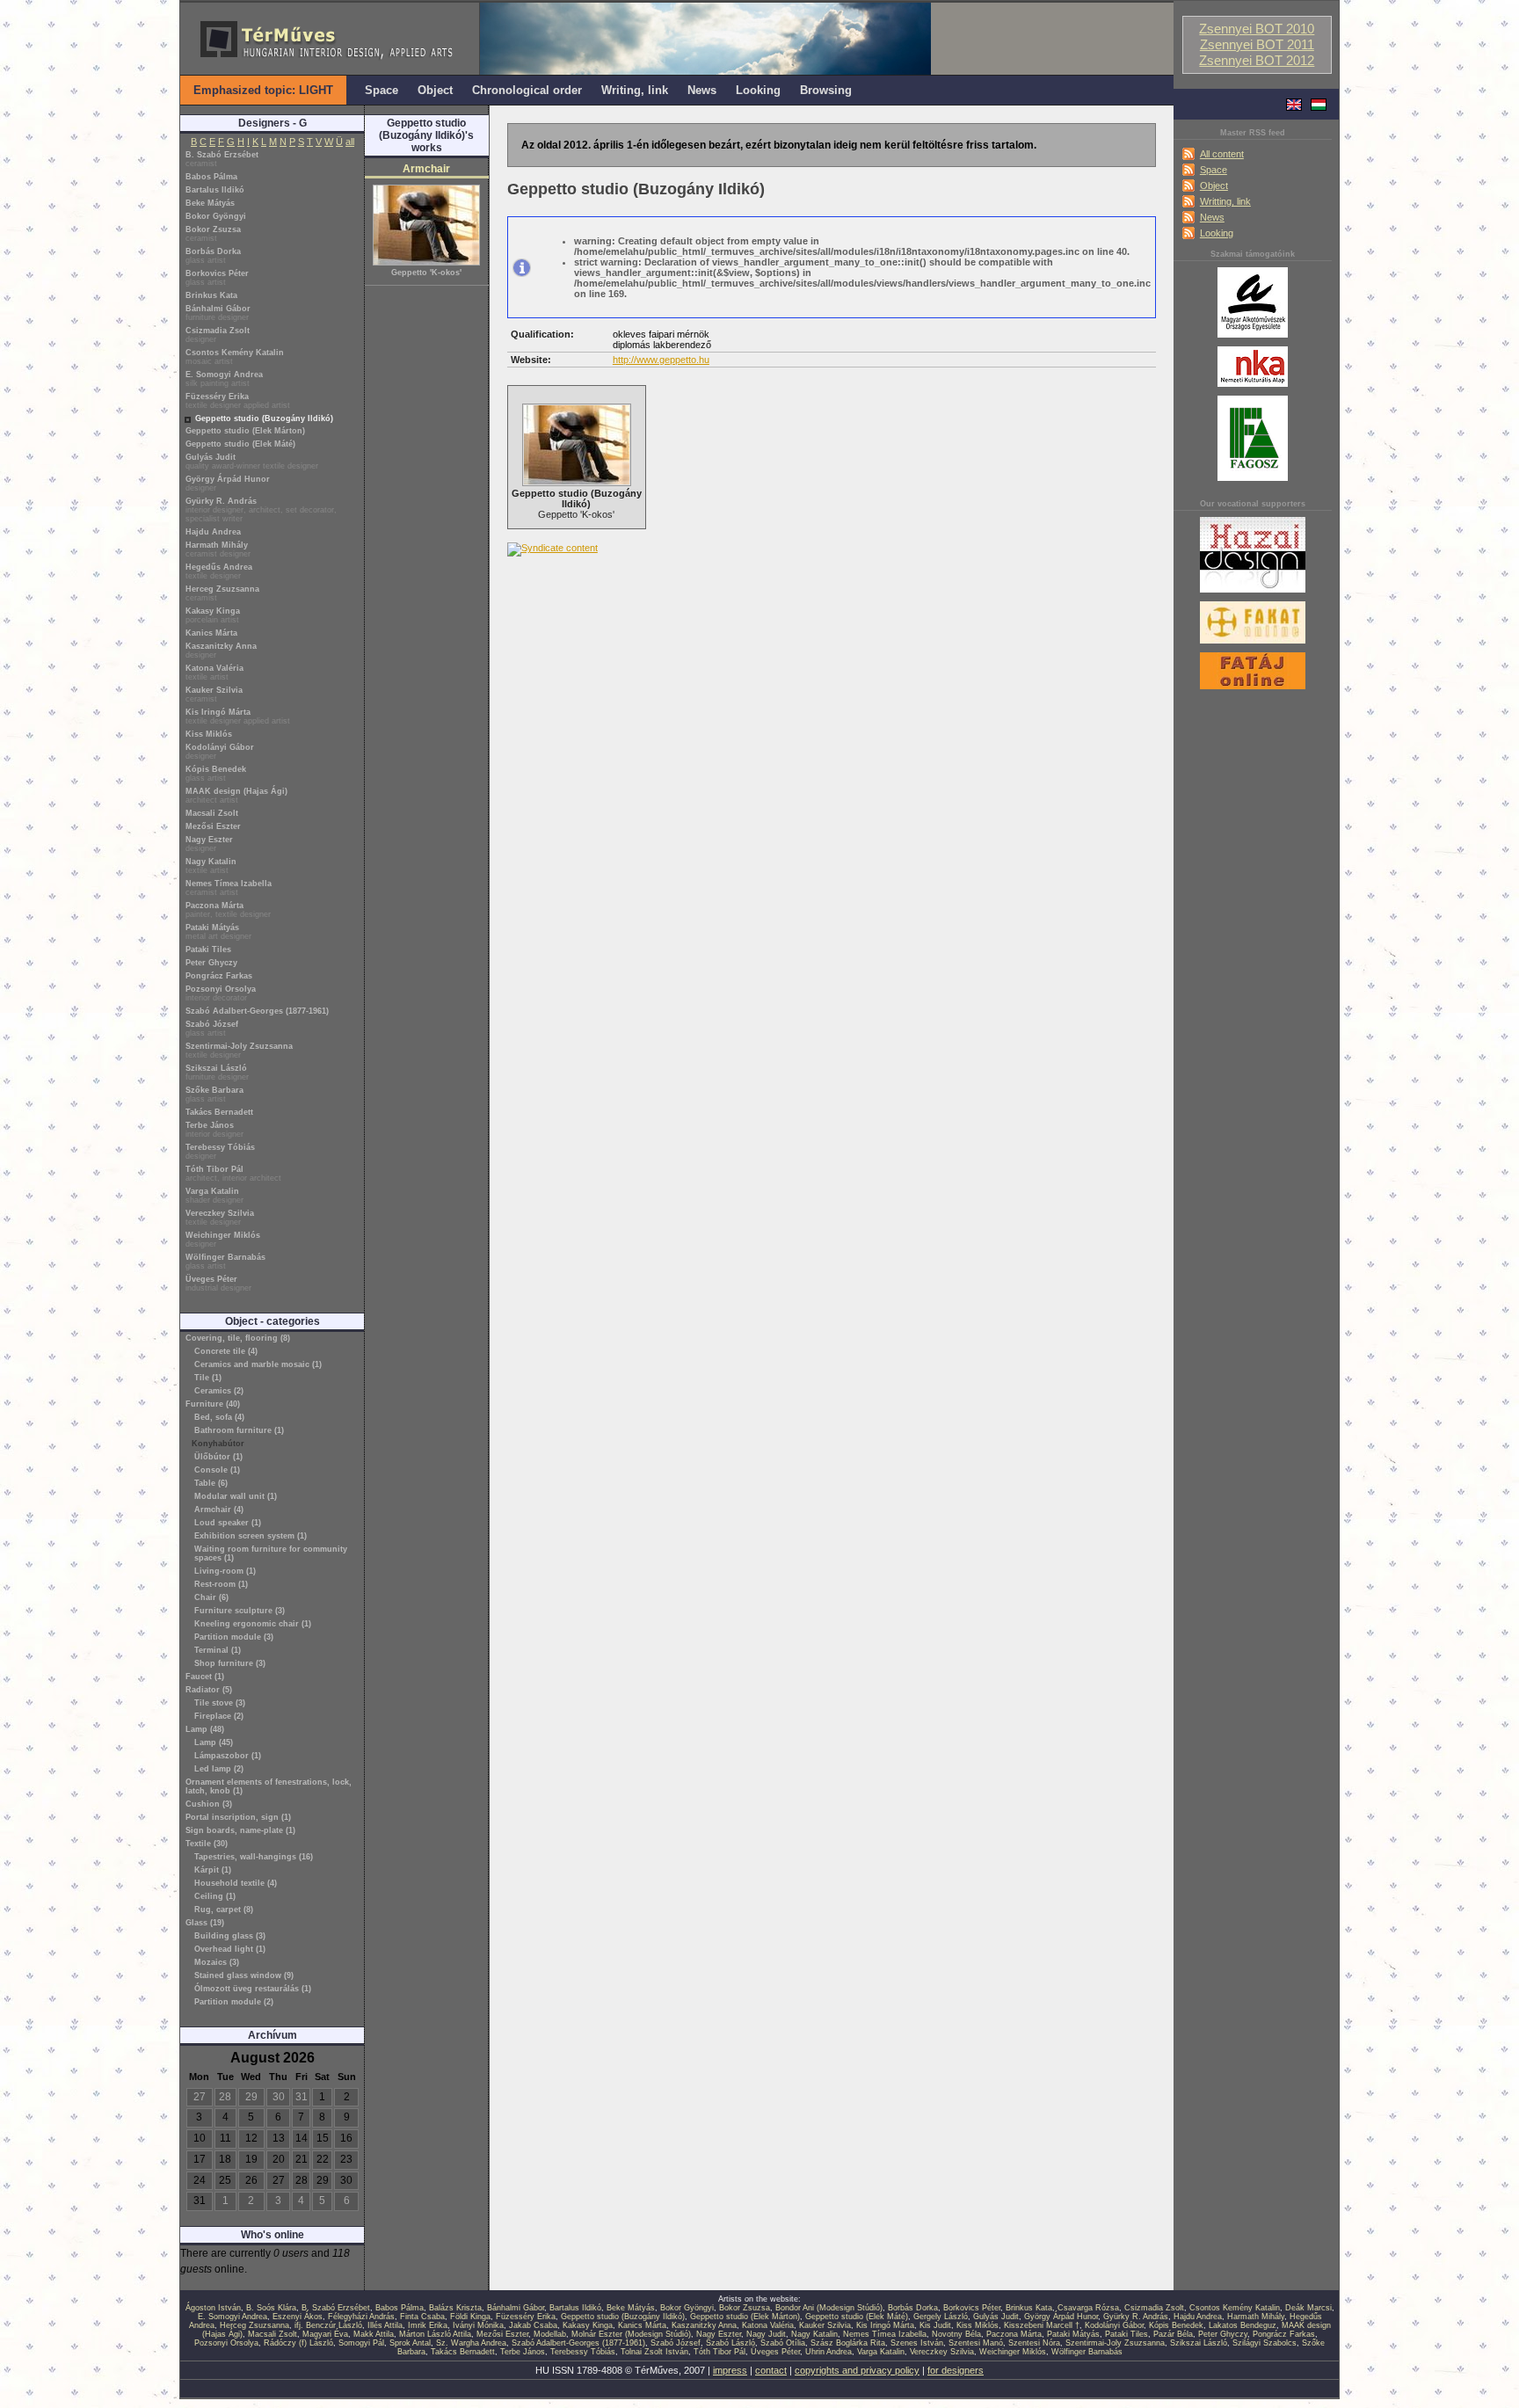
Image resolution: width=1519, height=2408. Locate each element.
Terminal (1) (218, 1650)
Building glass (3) (230, 1936)
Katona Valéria (214, 673)
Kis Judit (935, 2325)
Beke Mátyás (210, 203)
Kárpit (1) (213, 1870)
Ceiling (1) (215, 1896)
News (1212, 217)
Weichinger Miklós (223, 1240)
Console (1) (217, 1470)
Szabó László (730, 2343)
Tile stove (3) (220, 1703)
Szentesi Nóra (1034, 2343)
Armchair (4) (219, 1510)
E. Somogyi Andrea (224, 379)
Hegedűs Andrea (219, 571)
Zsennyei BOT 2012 (1257, 61)
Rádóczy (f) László (298, 2343)
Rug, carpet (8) (224, 1910)
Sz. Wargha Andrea (471, 2343)
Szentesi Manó (976, 2343)
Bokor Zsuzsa (213, 234)
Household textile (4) (236, 1883)
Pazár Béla (1173, 2334)
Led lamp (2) (219, 1769)
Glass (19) (205, 1923)
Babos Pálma (211, 177)
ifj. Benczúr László (328, 2325)
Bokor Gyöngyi (216, 216)
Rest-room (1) (221, 1584)
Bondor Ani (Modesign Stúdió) (829, 2308)
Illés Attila (385, 2325)
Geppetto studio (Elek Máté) (240, 444)
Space (1214, 170)
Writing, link (635, 90)
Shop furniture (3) (230, 1663)
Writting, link (1225, 201)
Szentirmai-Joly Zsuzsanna (239, 1051)
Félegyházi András (361, 2317)
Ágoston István (213, 2308)
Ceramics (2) (219, 1391)
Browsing (826, 90)
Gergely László (941, 2317)
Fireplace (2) (219, 1716)
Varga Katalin (214, 1196)
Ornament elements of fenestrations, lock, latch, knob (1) (269, 1786)
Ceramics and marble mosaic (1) (258, 1364)
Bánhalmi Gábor (218, 313)
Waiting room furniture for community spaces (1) (271, 1553)
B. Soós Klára (271, 2308)
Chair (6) (211, 1597)
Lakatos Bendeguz (1243, 2325)
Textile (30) (207, 1844)
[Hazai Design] (1253, 593)
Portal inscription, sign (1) (238, 1817)
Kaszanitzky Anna (221, 651)
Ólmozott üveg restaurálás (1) (253, 1989)
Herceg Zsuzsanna (222, 593)
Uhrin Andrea (829, 2352)
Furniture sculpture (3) (240, 1611)
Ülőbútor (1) (218, 1457)
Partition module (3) (234, 1637)
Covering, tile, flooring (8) (238, 1338)
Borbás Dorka (213, 256)
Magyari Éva (325, 2334)
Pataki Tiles (208, 949)
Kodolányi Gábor (220, 752)
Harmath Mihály (218, 549)
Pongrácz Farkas (219, 976)
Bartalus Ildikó (215, 190)
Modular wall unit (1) (236, 1496)
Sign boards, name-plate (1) (240, 1830)
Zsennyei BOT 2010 (1257, 29)
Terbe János (214, 1130)
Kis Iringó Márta (238, 717)
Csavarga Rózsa (1088, 2308)
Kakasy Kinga (213, 615)
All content (1222, 154)
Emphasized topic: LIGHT (263, 90)
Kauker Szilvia (214, 695)
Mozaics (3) (217, 1962)
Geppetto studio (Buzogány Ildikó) (264, 418)
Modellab (550, 2334)
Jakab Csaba (533, 2325)
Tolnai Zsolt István (654, 2352)
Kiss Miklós (209, 734)
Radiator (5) (209, 1690)
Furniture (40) (213, 1404)
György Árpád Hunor (228, 484)
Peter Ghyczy (211, 963)
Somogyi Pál (361, 2343)
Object (1214, 186)
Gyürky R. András (261, 510)
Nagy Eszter (209, 844)
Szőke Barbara (214, 1095)
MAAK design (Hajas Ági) (236, 796)
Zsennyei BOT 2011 (1257, 45)
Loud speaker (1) (228, 1523)
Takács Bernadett (219, 1112)
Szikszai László (217, 1073)
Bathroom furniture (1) (239, 1430)
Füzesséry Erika (238, 401)
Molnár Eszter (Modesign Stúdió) (631, 2334)
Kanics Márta (211, 633)
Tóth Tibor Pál (233, 1174)
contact (771, 2370)
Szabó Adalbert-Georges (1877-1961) (257, 1011)
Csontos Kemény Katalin (235, 357)
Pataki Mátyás (218, 932)
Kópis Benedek (216, 774)
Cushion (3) (209, 1804)
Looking (1217, 233)
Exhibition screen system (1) (251, 1536)
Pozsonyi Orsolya (221, 993)
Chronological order (527, 90)
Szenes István (917, 2343)
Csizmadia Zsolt (218, 335)
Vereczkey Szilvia (220, 1218)
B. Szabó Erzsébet (222, 159)
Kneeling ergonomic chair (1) (253, 1624)
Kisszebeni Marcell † (1042, 2325)
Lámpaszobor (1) (228, 1756)
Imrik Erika (428, 2325)
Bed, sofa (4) (219, 1417)
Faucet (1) (205, 1677)
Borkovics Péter (217, 278)
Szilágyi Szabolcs (1265, 2343)
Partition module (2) (234, 2002)
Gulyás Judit (252, 462)
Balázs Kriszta (455, 2308)
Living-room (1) (225, 1571)
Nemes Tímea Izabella (229, 888)
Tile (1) (208, 1378)
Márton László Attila (435, 2334)
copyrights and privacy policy (857, 2370)
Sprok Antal (410, 2343)
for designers (956, 2370)
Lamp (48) (205, 1729)
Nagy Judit (766, 2334)
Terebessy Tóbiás (220, 1152)
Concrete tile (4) (226, 1351)
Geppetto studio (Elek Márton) (245, 431)
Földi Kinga (470, 2317)
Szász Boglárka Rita (848, 2343)
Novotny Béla (956, 2334)
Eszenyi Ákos (298, 2317)
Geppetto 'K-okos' (426, 273)
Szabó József (212, 1029)
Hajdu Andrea (213, 532)
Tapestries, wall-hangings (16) (254, 1857)
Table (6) (211, 1483)
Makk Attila (374, 2334)
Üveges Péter (218, 1284)
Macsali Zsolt (212, 813)
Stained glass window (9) (244, 1975)
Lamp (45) (214, 1742)
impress (730, 2370)
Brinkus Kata (211, 295)
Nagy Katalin (211, 866)
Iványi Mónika (478, 2325)
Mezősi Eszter (213, 826)
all (350, 142)
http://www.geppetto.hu (661, 360)
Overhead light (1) (230, 1949)
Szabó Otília (783, 2343)
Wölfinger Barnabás (225, 1262)
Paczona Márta (228, 910)
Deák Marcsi (1308, 2308)
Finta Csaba (422, 2317)
